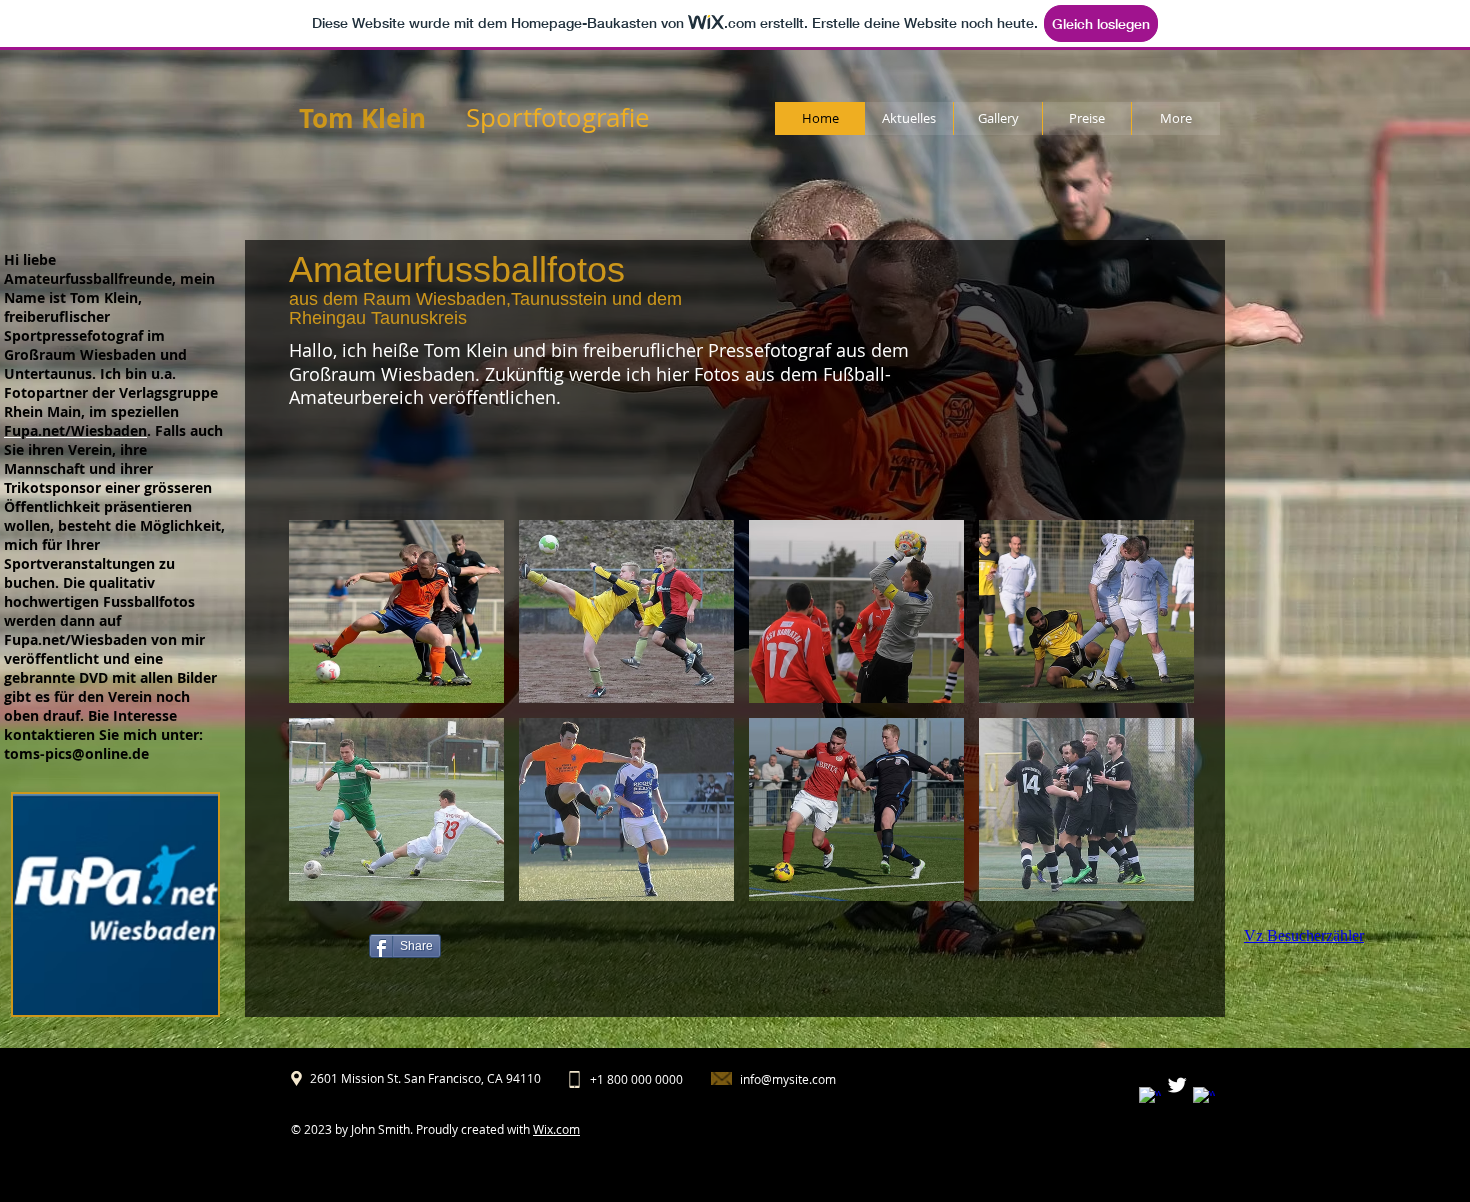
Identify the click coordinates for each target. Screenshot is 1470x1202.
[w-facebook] (1150, 1098)
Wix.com (556, 1129)
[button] (396, 611)
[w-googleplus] (1204, 1098)
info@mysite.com (788, 1079)
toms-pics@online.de (76, 753)
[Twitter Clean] (1177, 1085)
